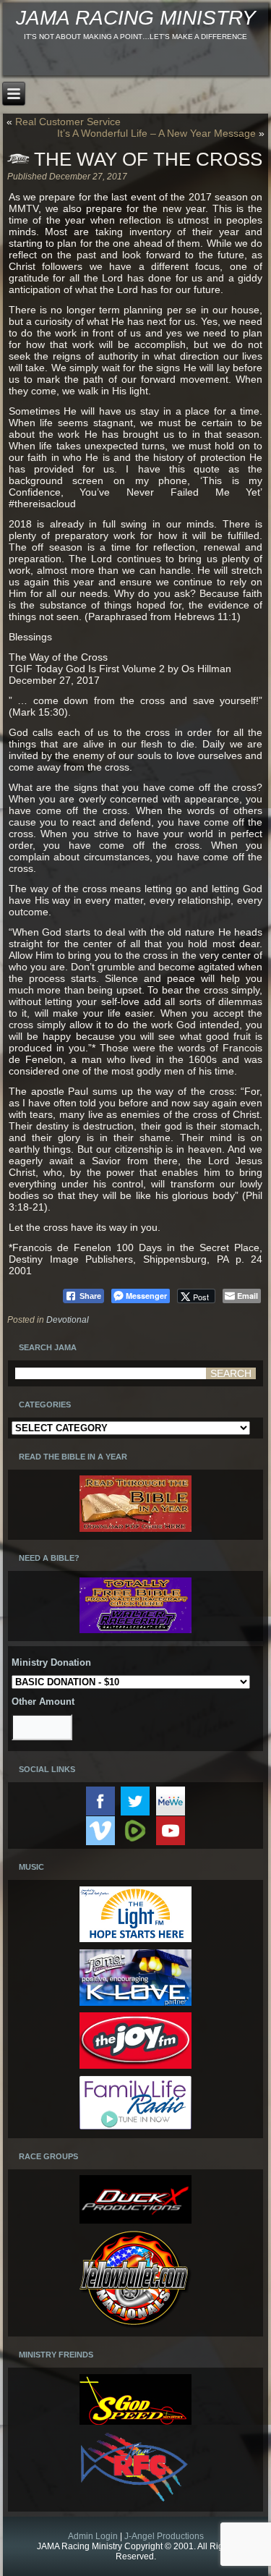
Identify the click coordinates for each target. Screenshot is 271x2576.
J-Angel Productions (164, 2536)
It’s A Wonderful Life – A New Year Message (156, 133)
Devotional (68, 1320)
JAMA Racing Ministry (136, 18)
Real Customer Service (68, 122)
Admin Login (93, 2536)
